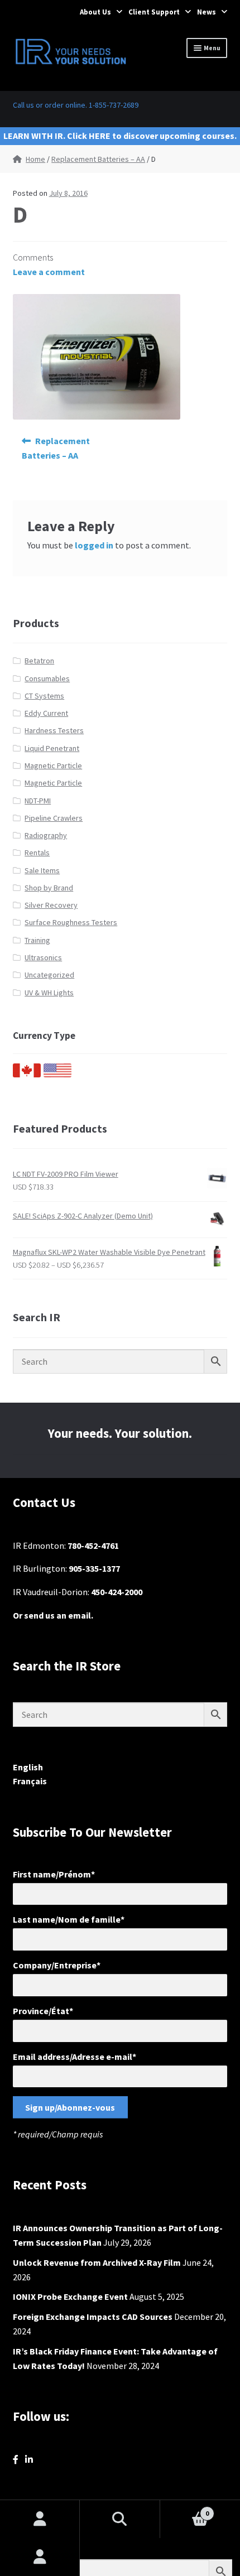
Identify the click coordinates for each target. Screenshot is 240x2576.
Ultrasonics (43, 957)
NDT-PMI (38, 801)
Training (37, 940)
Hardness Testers (54, 730)
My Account (40, 2557)
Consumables (47, 678)
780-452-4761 (93, 1545)
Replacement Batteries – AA (98, 159)
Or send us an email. (53, 1615)
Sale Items (42, 870)
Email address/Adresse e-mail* (75, 2057)
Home (35, 159)
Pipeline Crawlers (54, 818)
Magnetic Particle (53, 765)
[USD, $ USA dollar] (57, 1075)
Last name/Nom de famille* (69, 1919)
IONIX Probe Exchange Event (70, 2296)
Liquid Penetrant (52, 748)
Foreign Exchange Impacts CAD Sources (93, 2317)
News (207, 12)
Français (30, 1781)
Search (120, 2519)
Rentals (37, 853)
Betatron (39, 661)
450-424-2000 (117, 1592)
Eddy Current (46, 713)
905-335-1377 (94, 1568)
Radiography (46, 835)
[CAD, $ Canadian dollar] (27, 1075)
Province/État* (43, 2011)
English (28, 1767)
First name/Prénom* (54, 1874)
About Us (95, 12)
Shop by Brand (49, 888)
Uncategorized (49, 975)
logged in (94, 545)
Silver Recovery (51, 905)
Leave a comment (49, 272)
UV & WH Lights (49, 993)
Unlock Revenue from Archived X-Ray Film (97, 2262)
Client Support (154, 12)
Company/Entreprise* (57, 1965)
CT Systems (44, 696)
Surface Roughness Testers (71, 922)
